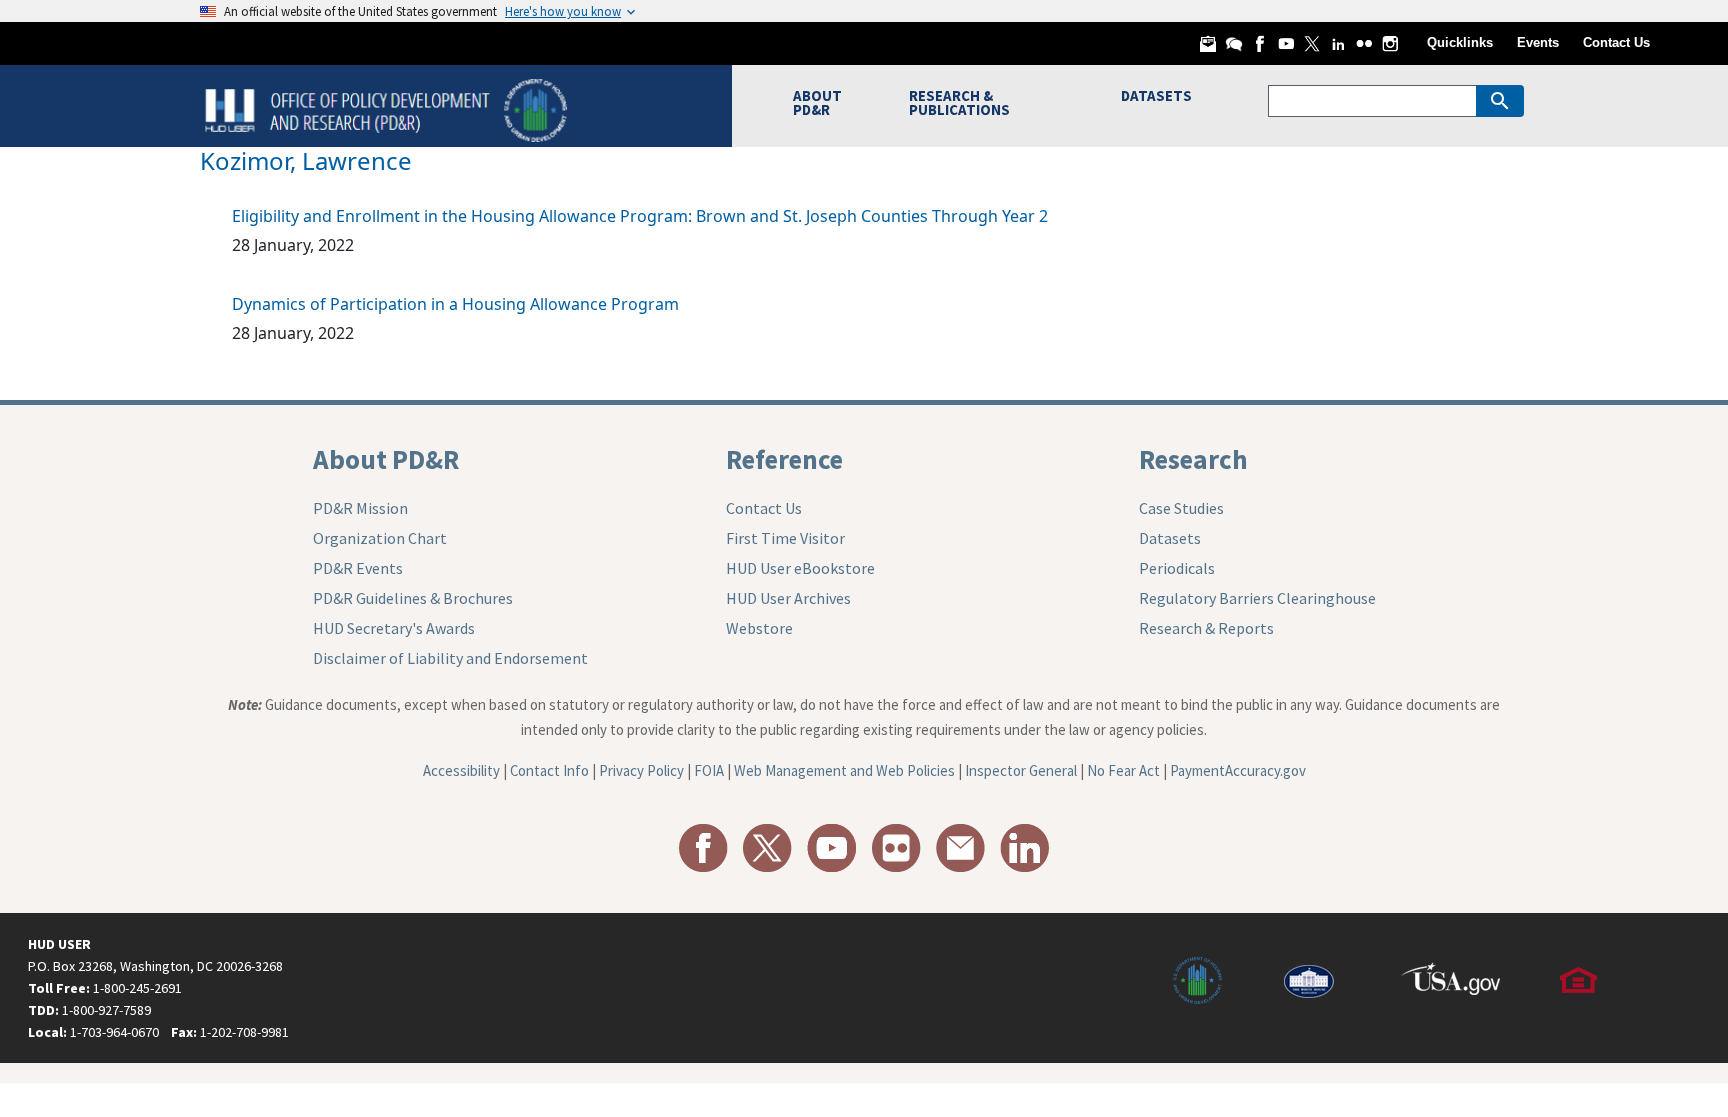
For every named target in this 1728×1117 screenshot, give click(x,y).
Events (1538, 42)
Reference (784, 459)
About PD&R (386, 459)
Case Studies (1181, 508)
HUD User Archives (788, 598)
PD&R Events (358, 568)
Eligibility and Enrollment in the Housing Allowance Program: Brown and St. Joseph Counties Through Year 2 (640, 216)
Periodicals (1177, 568)
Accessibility (461, 770)
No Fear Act (1123, 770)
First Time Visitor (785, 538)
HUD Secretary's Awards (394, 628)
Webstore (759, 628)
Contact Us (1616, 42)
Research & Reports (1206, 628)
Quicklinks (1460, 42)
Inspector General (1021, 770)
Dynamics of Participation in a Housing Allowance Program (455, 304)
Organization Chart (380, 538)
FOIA (709, 770)
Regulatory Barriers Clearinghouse (1257, 598)
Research (1193, 459)
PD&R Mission (360, 508)
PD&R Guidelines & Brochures (413, 598)
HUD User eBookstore (800, 568)
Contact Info (549, 770)
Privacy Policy (641, 770)
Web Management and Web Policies (844, 770)
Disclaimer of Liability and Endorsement (450, 658)
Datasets (1170, 538)
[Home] (388, 108)
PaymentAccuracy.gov (1238, 770)
